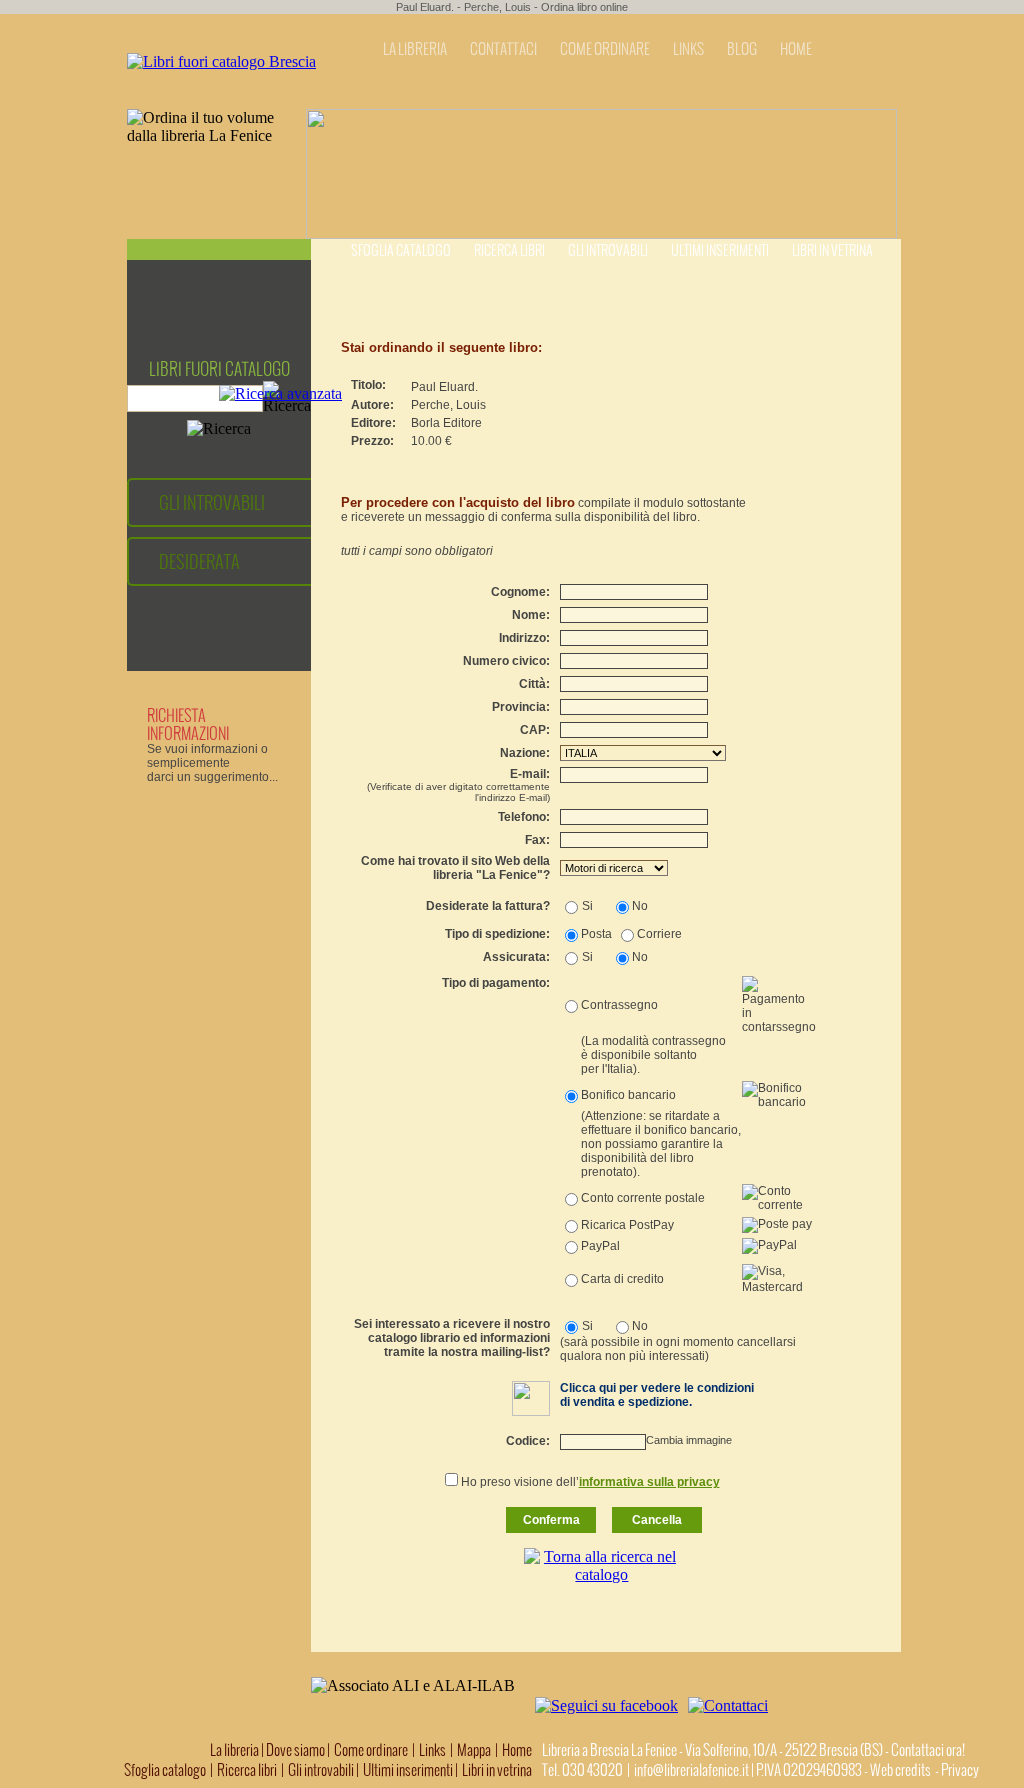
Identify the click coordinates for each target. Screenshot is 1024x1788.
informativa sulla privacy (649, 1482)
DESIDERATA (199, 561)
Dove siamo (295, 1750)
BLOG (742, 49)
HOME (796, 49)
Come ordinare (371, 1750)
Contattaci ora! (928, 1750)
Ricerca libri (509, 250)
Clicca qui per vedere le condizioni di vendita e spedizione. (657, 1395)
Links (432, 1750)
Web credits (900, 1770)
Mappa (474, 1750)
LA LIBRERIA (415, 49)
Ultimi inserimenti (720, 250)
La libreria (235, 1750)
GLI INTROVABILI (212, 502)
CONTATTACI (503, 49)
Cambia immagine (689, 1440)
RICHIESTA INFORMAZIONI (188, 724)
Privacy (960, 1770)
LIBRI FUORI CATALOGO (219, 369)
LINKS (688, 49)
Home (517, 1750)
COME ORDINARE (605, 49)
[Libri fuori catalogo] (221, 61)
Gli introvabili (608, 250)
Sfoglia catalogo (401, 250)
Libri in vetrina (832, 250)
